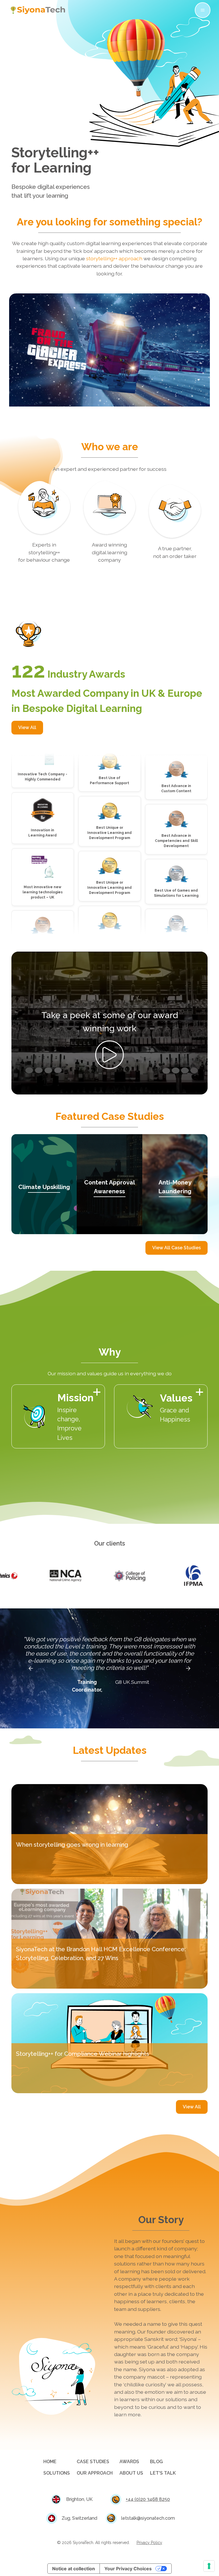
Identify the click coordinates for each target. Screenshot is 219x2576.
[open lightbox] (109, 1055)
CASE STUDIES (93, 2462)
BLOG (156, 2462)
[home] (38, 10)
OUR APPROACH (95, 2473)
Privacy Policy (149, 2543)
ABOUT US (131, 2473)
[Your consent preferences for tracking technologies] (209, 2566)
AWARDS (129, 2462)
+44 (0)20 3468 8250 (148, 2499)
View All (27, 727)
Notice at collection (74, 2569)
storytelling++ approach (114, 258)
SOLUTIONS (57, 2473)
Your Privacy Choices (128, 2569)
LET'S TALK (163, 2473)
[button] (201, 10)
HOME (50, 2462)
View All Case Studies (177, 1248)
